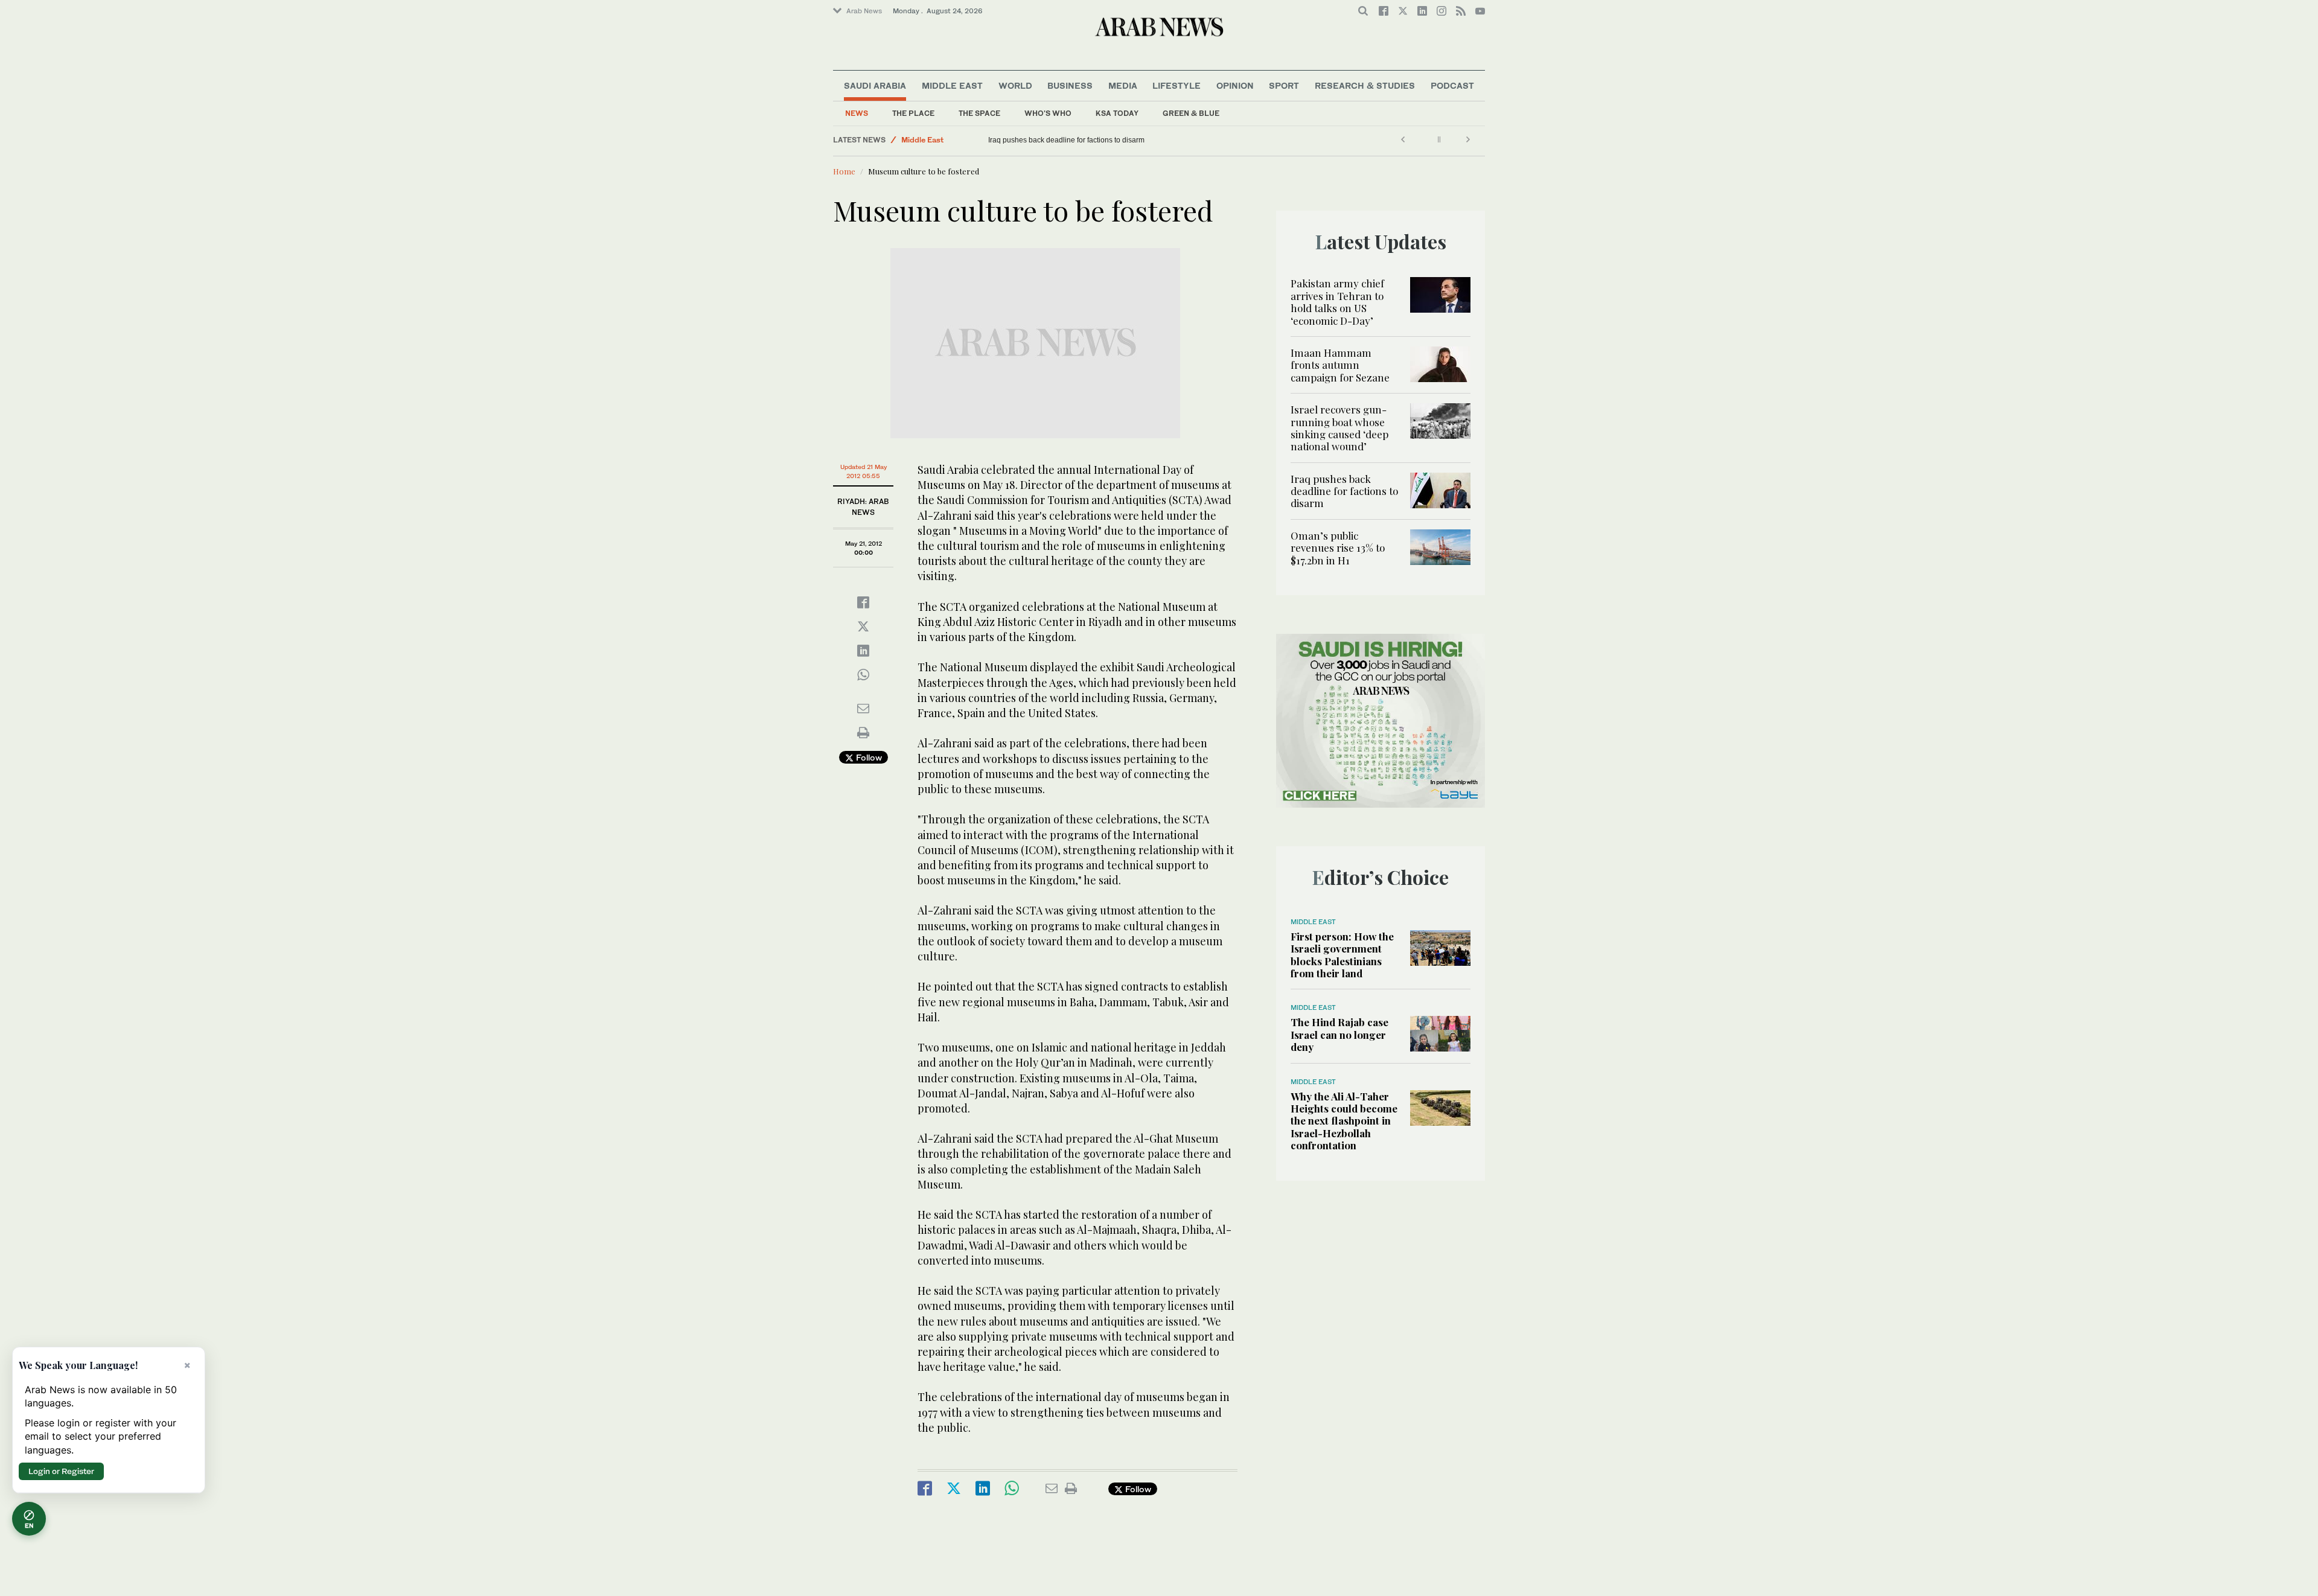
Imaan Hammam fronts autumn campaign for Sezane (1340, 365)
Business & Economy (939, 145)
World (1015, 85)
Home (844, 171)
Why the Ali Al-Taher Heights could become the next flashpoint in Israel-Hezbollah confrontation (1344, 1121)
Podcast (1452, 85)
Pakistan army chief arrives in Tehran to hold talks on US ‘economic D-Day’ (1337, 302)
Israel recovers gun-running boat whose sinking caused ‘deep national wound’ (1339, 428)
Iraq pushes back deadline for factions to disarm (1066, 140)
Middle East (952, 85)
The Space (979, 113)
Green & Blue (1191, 113)
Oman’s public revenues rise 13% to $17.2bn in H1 (1338, 548)
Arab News (864, 11)
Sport (1284, 85)
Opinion (1235, 85)
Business (1070, 85)
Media (1123, 85)
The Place (913, 113)
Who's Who (1048, 113)
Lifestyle (1177, 85)
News (857, 113)
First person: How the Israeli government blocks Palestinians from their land (1342, 955)
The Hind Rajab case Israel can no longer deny (1339, 1034)
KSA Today (1117, 113)
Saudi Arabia (875, 85)
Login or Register (61, 1471)
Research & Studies (1365, 85)
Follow (868, 757)
